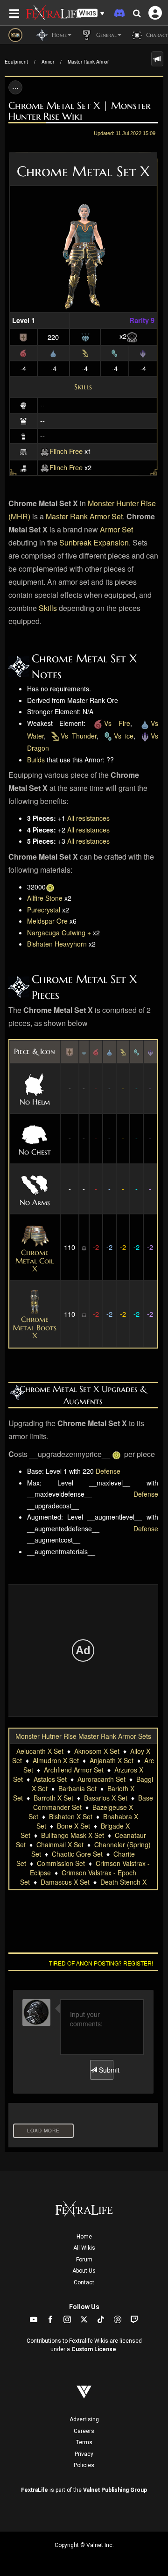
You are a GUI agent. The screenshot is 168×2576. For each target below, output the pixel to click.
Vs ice (124, 736)
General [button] (105, 35)
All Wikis (84, 2248)
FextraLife (35, 2490)
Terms (84, 2442)
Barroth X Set (53, 1798)
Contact (84, 2282)
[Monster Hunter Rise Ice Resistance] (114, 352)
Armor (48, 62)
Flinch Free (66, 451)
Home (84, 2237)
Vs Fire (117, 723)
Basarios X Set (106, 1798)
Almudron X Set (56, 1760)
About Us (84, 2271)
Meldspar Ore (47, 921)
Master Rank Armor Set (84, 516)
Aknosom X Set (97, 1751)
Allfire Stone (45, 898)
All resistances (88, 818)
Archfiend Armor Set (74, 1770)
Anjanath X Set (112, 1760)
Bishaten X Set (71, 1816)
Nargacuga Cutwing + (59, 933)
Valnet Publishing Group (115, 2490)
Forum (84, 2260)
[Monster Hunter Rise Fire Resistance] (23, 352)
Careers (84, 2431)
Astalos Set (50, 1779)
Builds (36, 760)
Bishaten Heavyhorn (57, 944)
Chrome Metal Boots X (35, 1327)
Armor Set (116, 529)
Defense (108, 1471)
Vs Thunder (79, 736)
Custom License (94, 2349)
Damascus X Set (65, 1882)
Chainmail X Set (60, 1844)
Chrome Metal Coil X (35, 1260)
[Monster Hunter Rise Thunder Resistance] (85, 352)
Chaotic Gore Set (77, 1854)
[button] (91, 13)
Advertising (84, 2419)
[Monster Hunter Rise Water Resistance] (53, 352)
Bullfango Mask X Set (73, 1835)
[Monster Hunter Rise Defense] (23, 336)
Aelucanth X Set (40, 1751)
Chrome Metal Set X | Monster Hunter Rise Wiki (79, 111)
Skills (83, 387)
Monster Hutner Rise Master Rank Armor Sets (83, 1736)
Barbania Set (77, 1788)
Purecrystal (44, 910)
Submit (105, 2070)
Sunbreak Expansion (94, 542)
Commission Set (61, 1863)
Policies (84, 2465)
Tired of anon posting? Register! (101, 1963)
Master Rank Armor (88, 62)
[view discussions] (157, 59)
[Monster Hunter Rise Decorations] (85, 336)
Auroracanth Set (101, 1779)
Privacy (84, 2454)
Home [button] (58, 35)
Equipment (16, 62)
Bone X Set (73, 1826)
